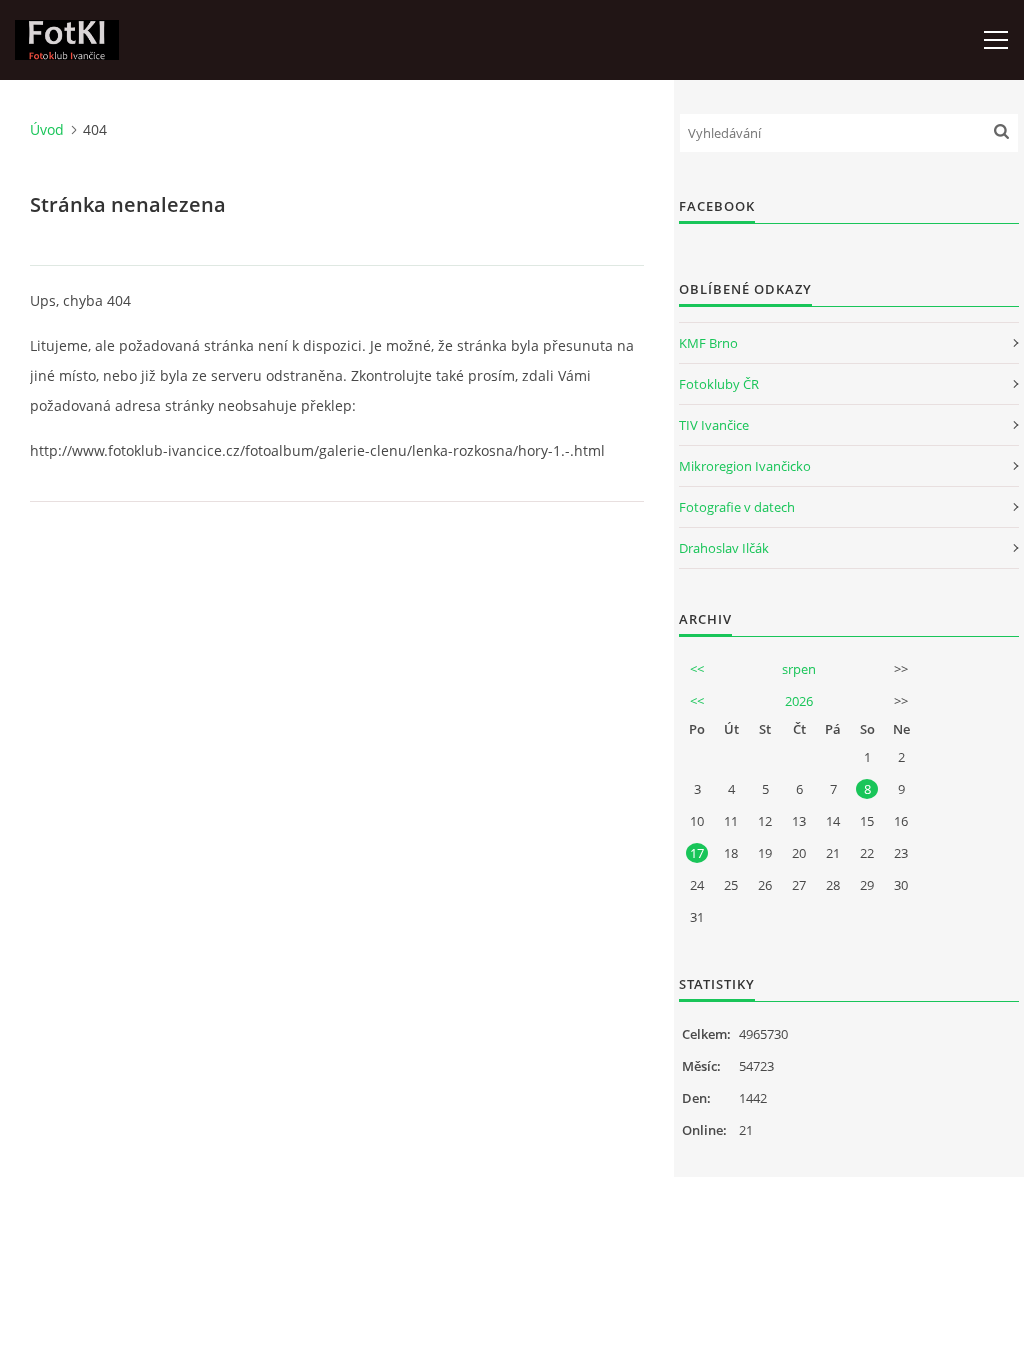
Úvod (47, 129)
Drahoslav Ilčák (724, 548)
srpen (799, 669)
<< (697, 669)
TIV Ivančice (714, 425)
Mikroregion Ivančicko (745, 466)
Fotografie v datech (737, 507)
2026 (799, 701)
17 (697, 853)
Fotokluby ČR (719, 384)
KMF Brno (708, 343)
